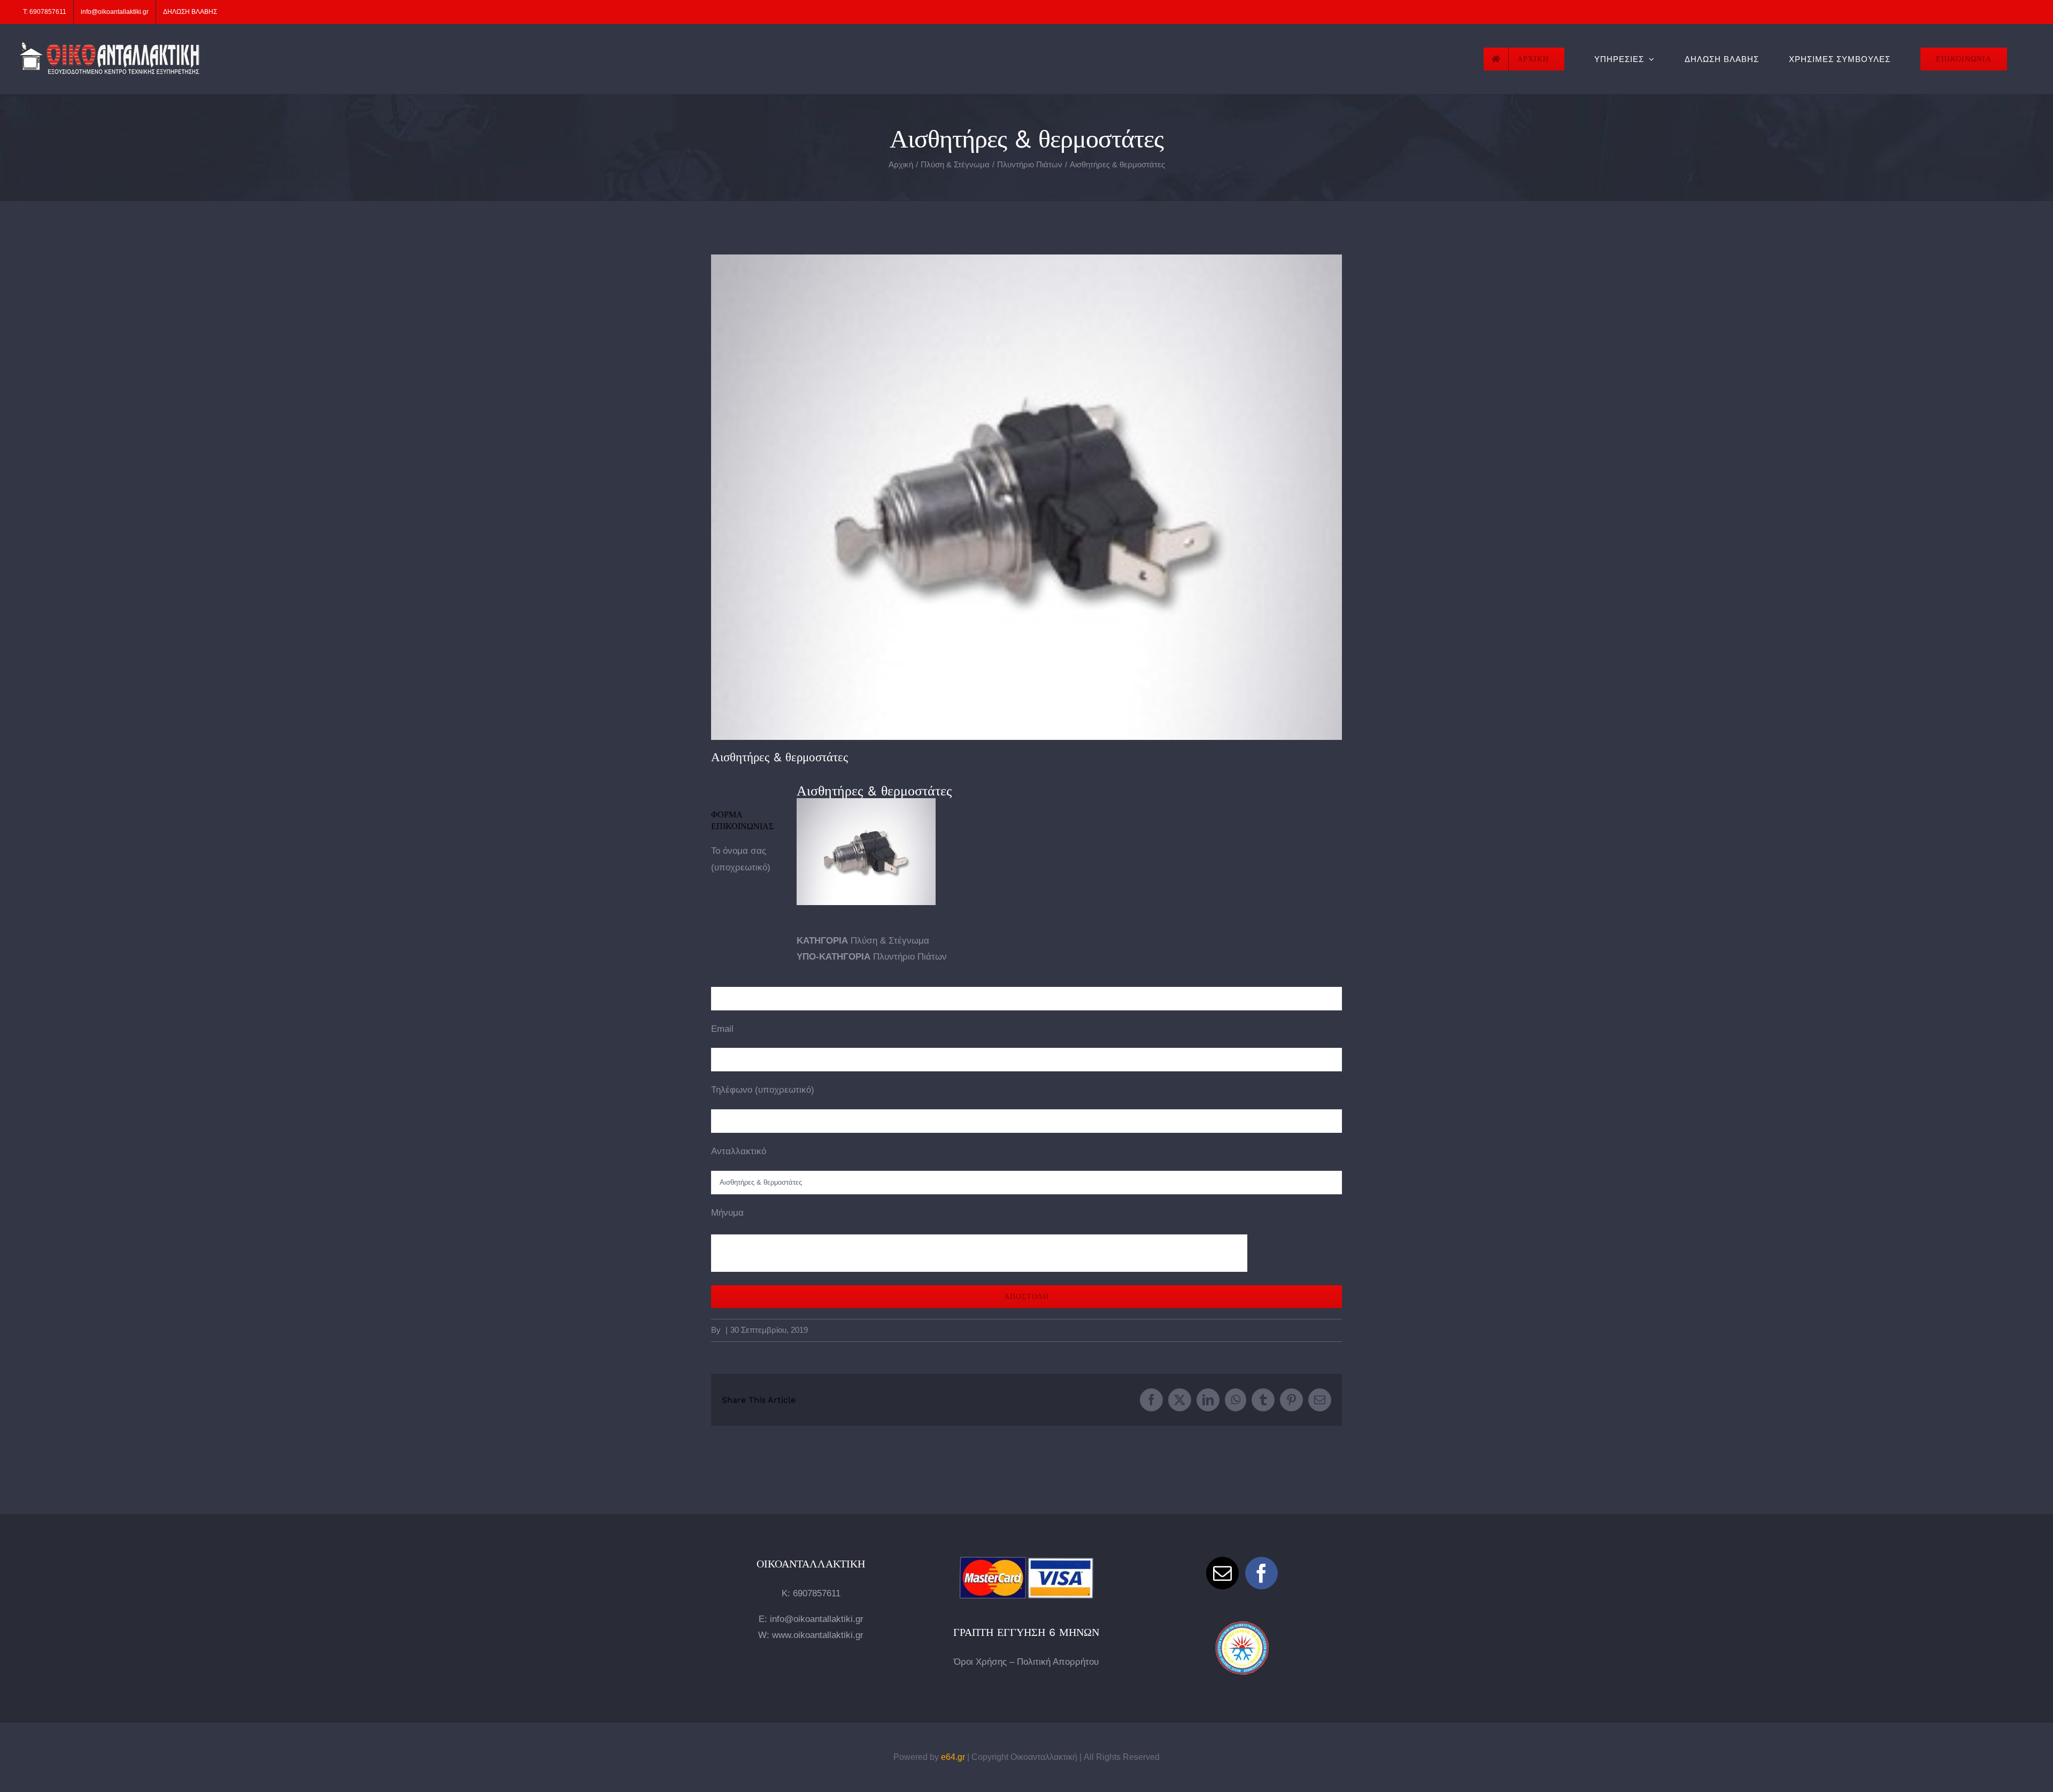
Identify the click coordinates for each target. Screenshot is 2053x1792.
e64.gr (953, 1757)
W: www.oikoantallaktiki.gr (811, 1635)
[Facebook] (1261, 1573)
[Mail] (1222, 1573)
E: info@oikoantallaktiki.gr (811, 1619)
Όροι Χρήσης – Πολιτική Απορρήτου (1026, 1662)
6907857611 (817, 1593)
